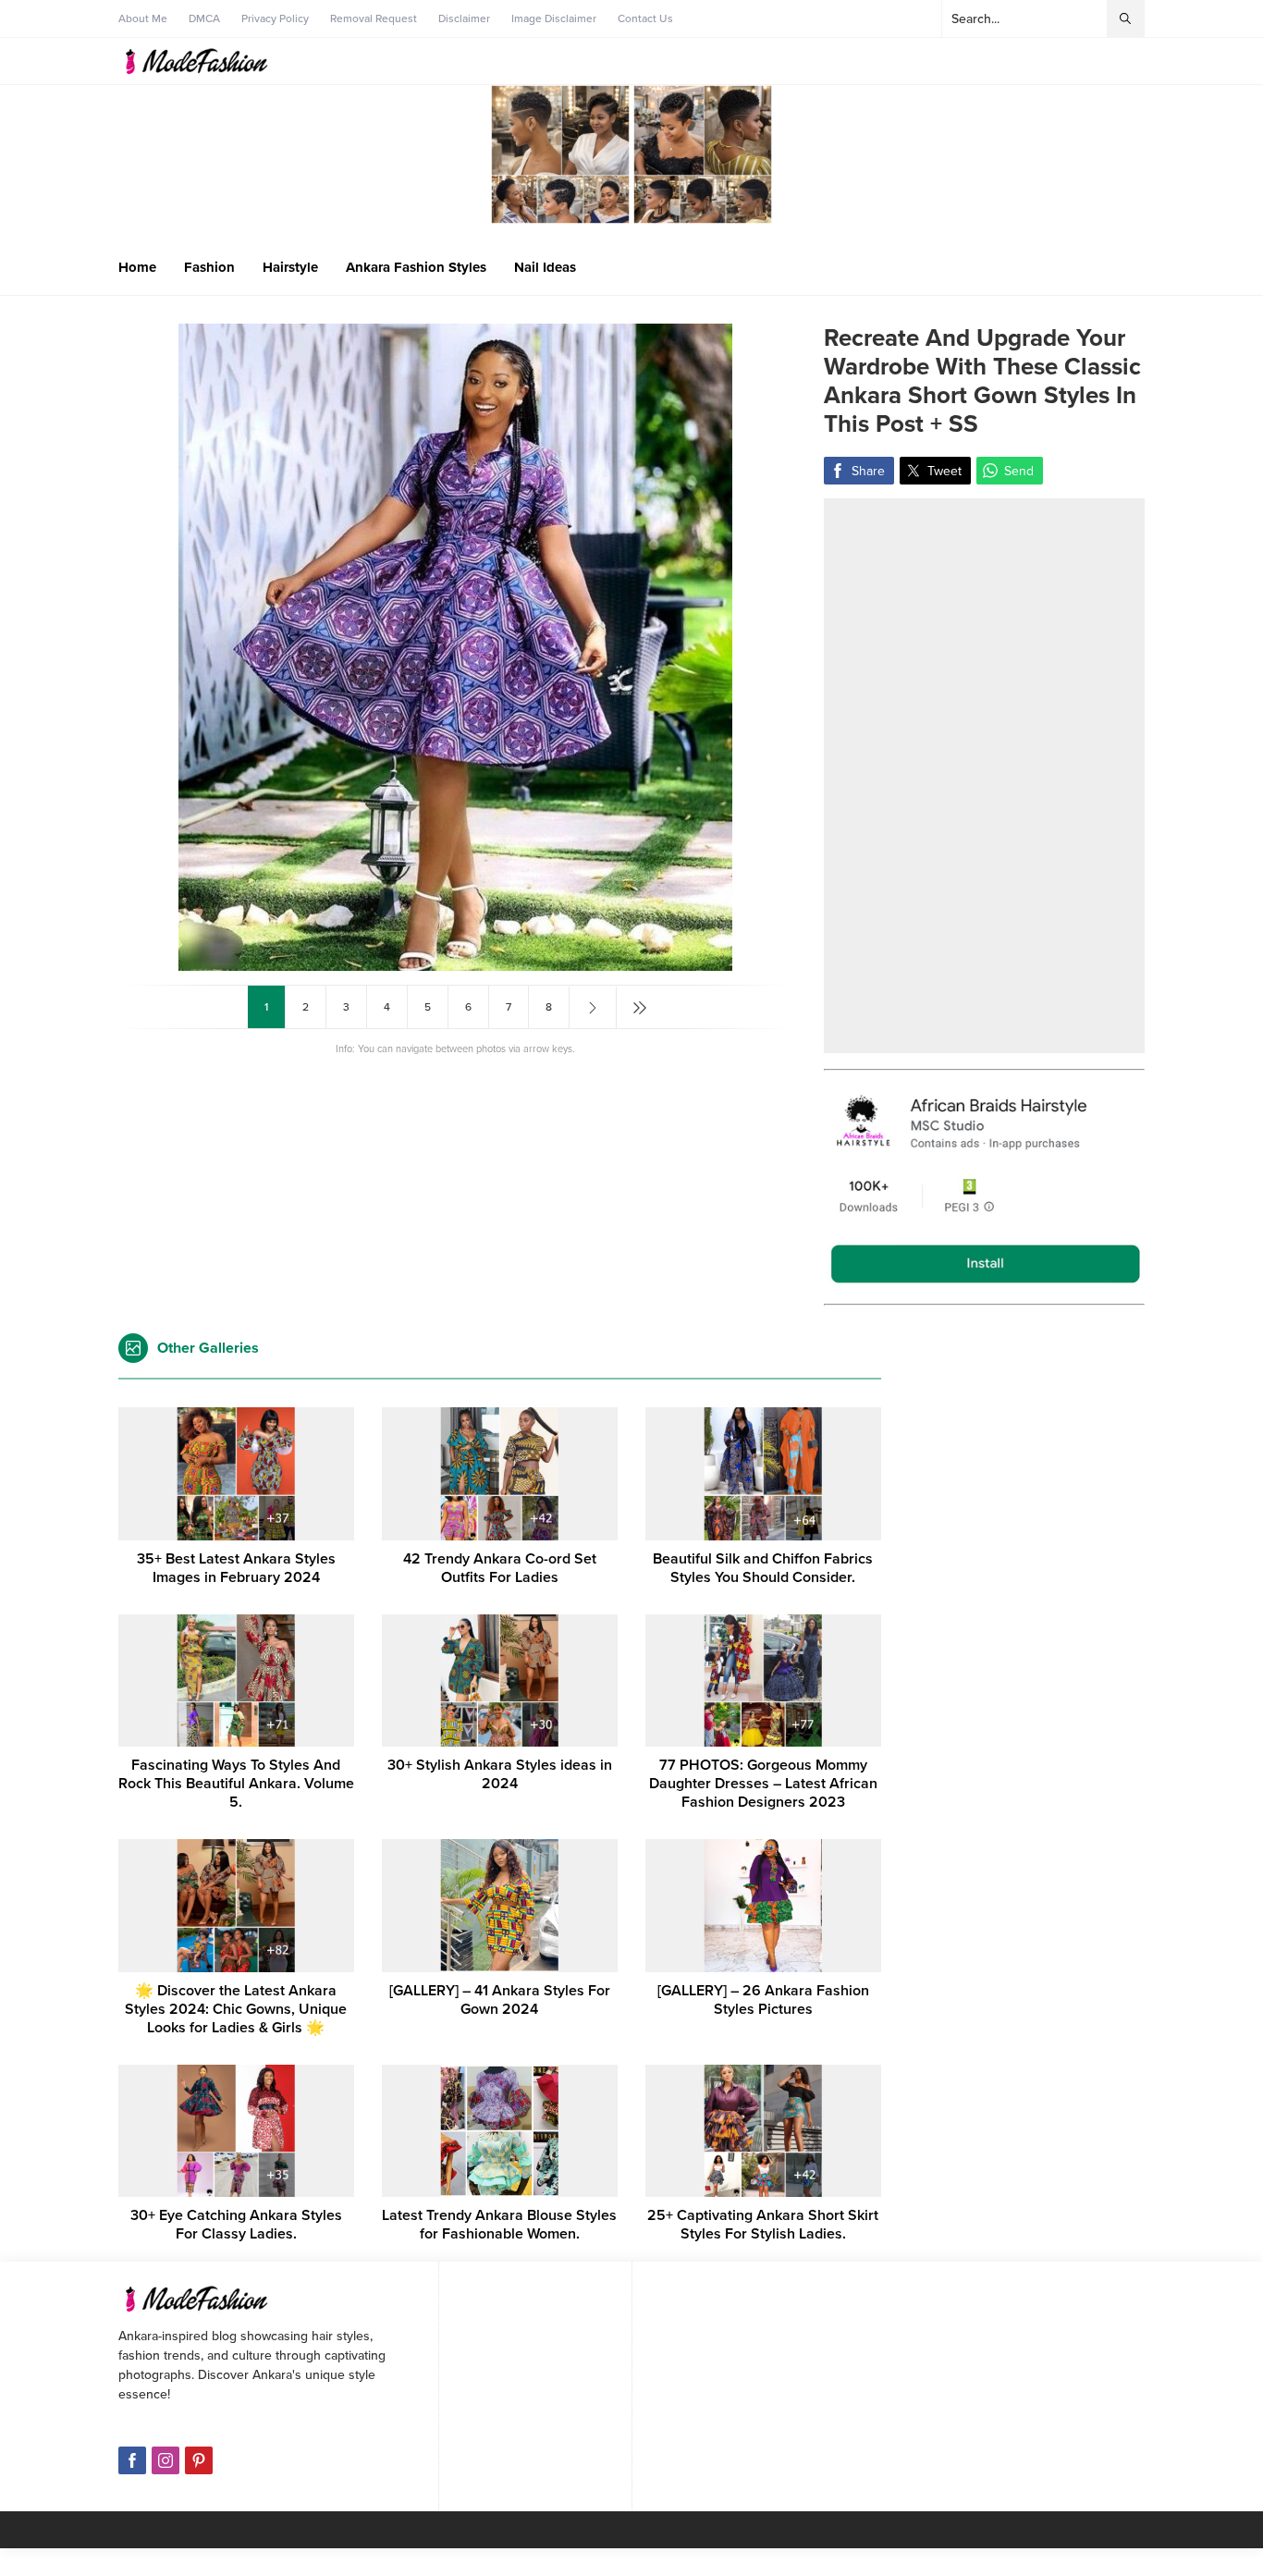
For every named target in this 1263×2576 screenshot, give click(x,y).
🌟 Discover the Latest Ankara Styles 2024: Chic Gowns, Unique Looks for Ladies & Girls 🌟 (236, 2009)
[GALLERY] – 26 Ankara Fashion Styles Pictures (763, 2000)
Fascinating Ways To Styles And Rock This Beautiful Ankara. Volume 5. (236, 1784)
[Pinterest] (199, 2460)
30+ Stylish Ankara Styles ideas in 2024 (500, 1774)
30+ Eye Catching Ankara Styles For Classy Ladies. (236, 2225)
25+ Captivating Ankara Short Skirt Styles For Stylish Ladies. (763, 2225)
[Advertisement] (984, 776)
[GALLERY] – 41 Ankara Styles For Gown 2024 (500, 2000)
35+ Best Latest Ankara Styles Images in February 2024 (236, 1568)
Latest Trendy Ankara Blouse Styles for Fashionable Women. (499, 2225)
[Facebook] (132, 2460)
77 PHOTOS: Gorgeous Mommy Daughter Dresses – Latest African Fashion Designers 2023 (763, 1784)
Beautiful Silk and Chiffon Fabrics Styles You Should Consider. (763, 1568)
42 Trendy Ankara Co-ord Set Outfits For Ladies (500, 1568)
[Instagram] (166, 2460)
